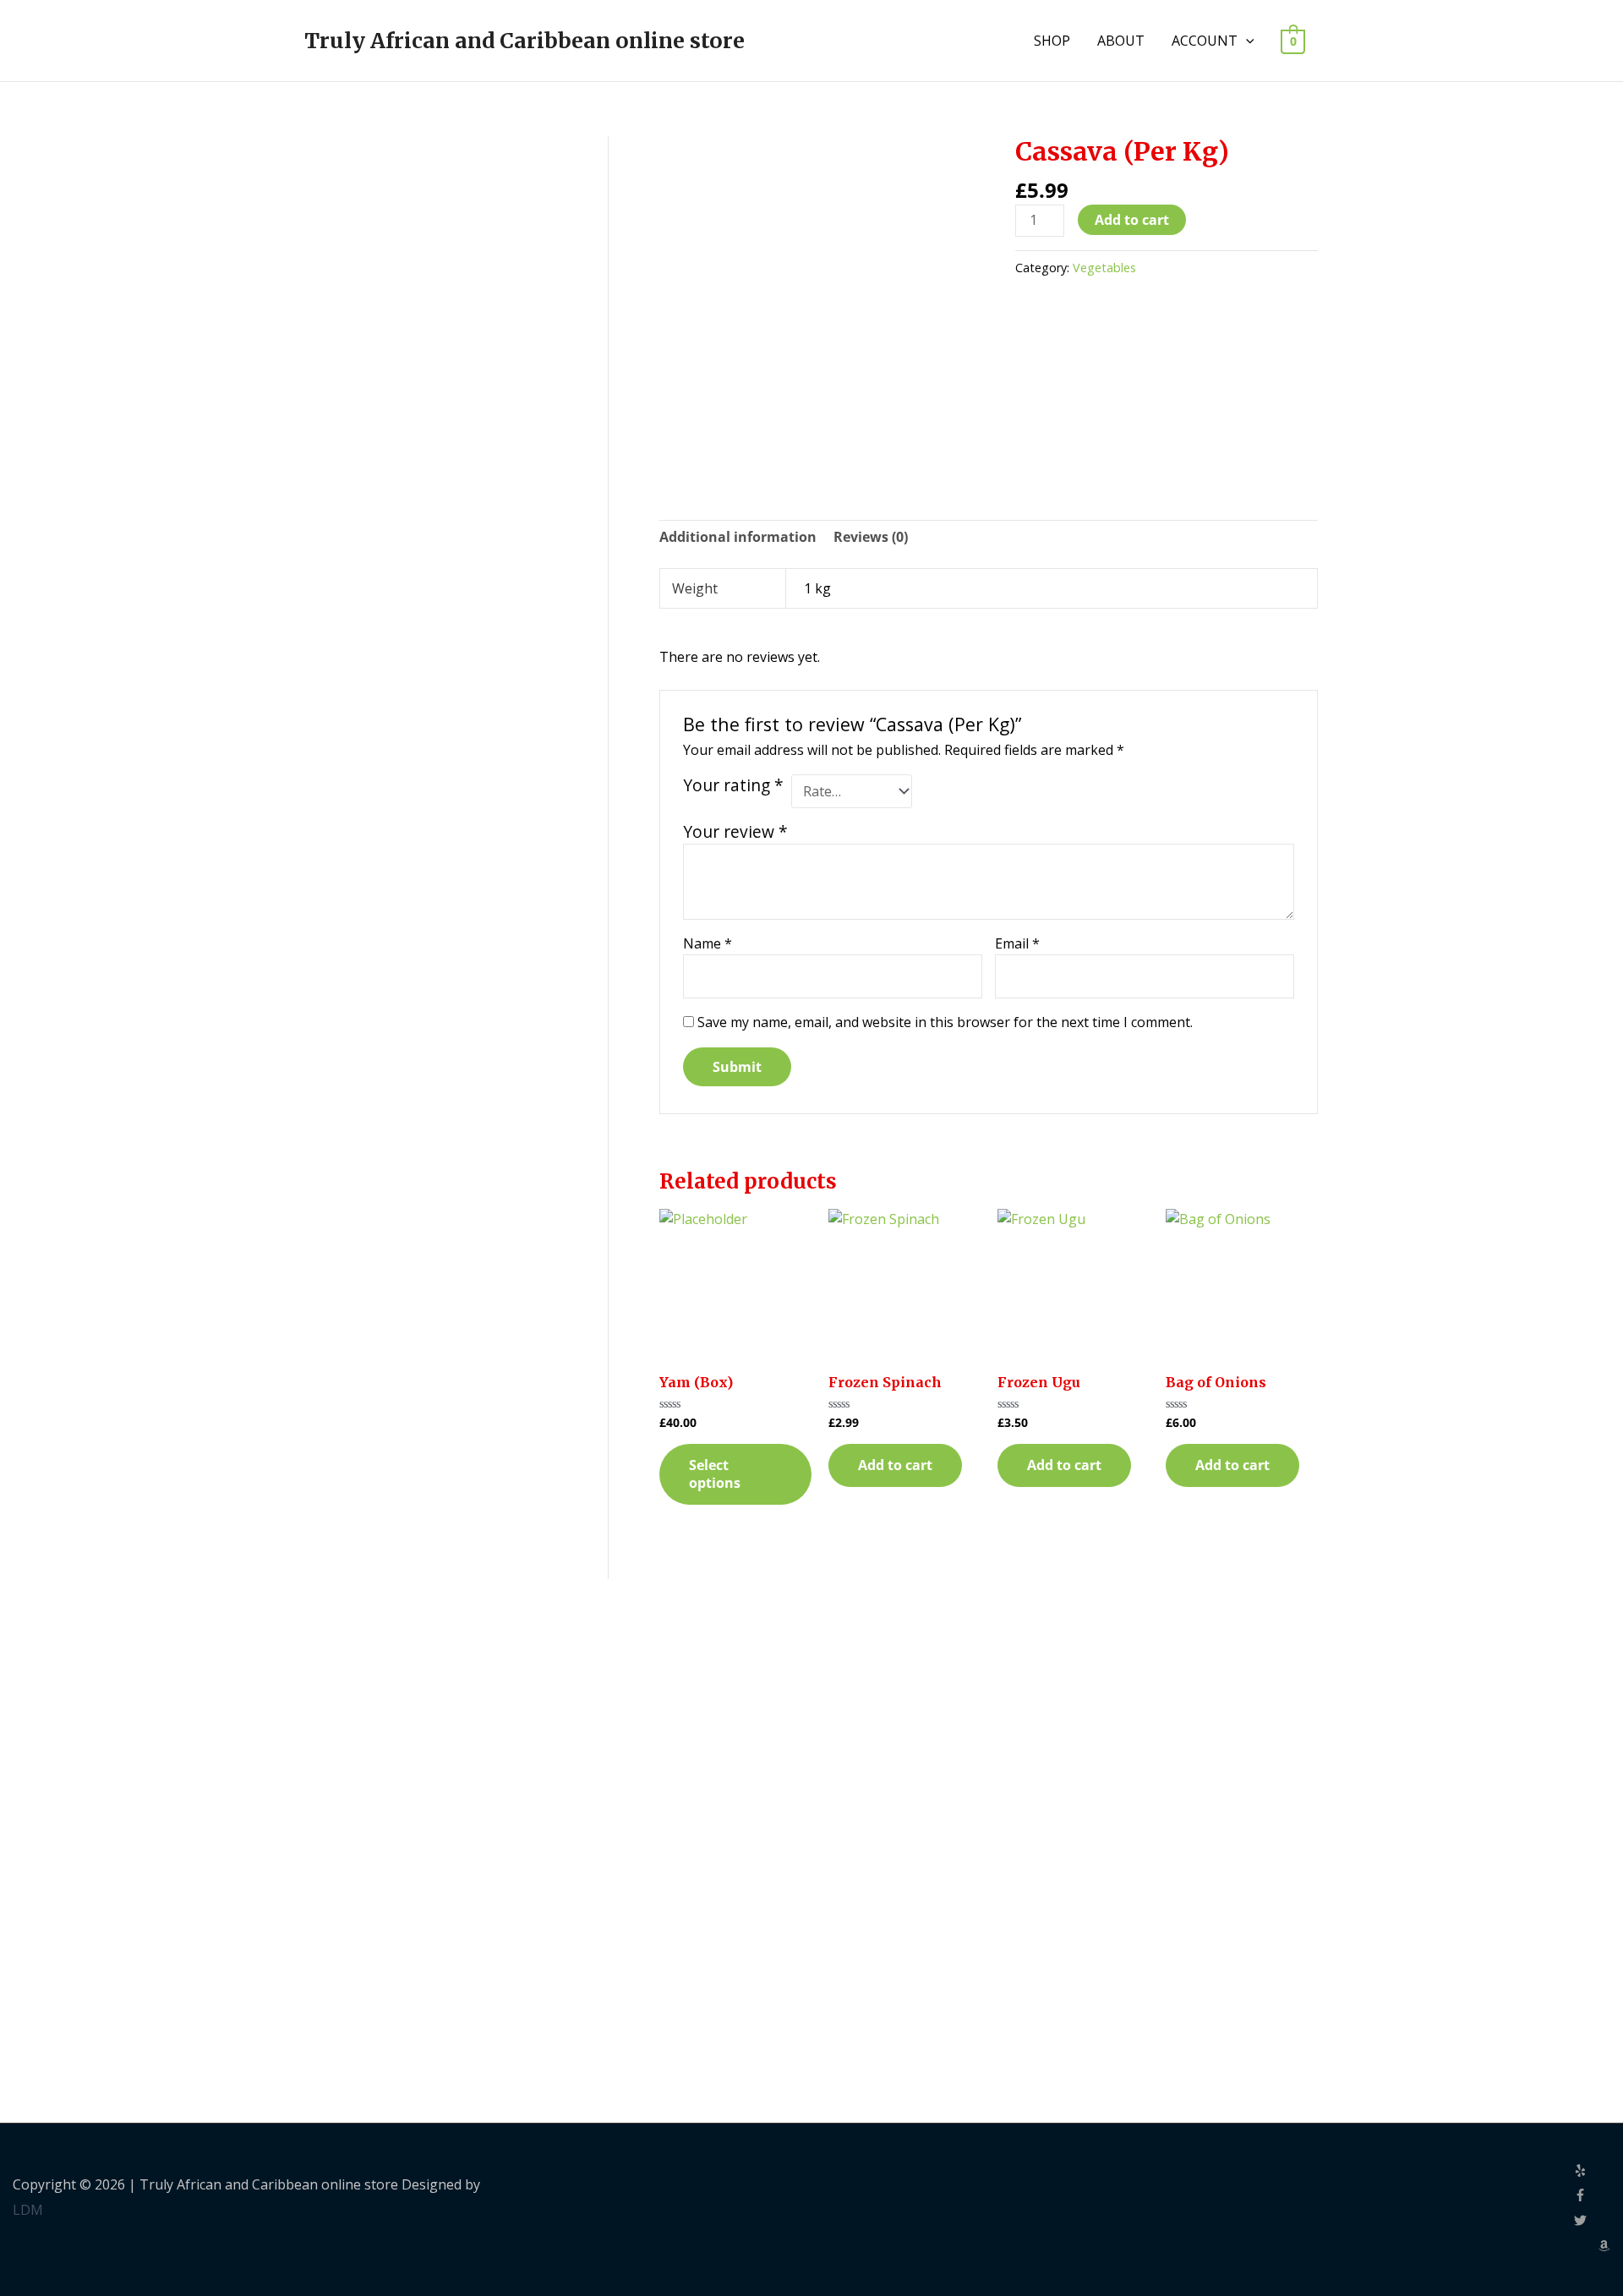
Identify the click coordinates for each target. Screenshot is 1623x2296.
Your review (735, 831)
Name (708, 943)
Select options (715, 1474)
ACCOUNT (1205, 41)
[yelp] (1592, 2172)
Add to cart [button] (895, 1465)
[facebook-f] (1592, 2196)
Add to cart (1132, 220)
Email (1017, 943)
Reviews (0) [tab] (871, 537)
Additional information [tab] (738, 537)
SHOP (1052, 41)
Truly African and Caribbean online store (525, 41)
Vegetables (1104, 268)
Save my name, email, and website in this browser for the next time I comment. (945, 1022)
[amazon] (1604, 2247)
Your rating (733, 785)
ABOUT (1121, 41)
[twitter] (1592, 2222)
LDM (28, 2210)
